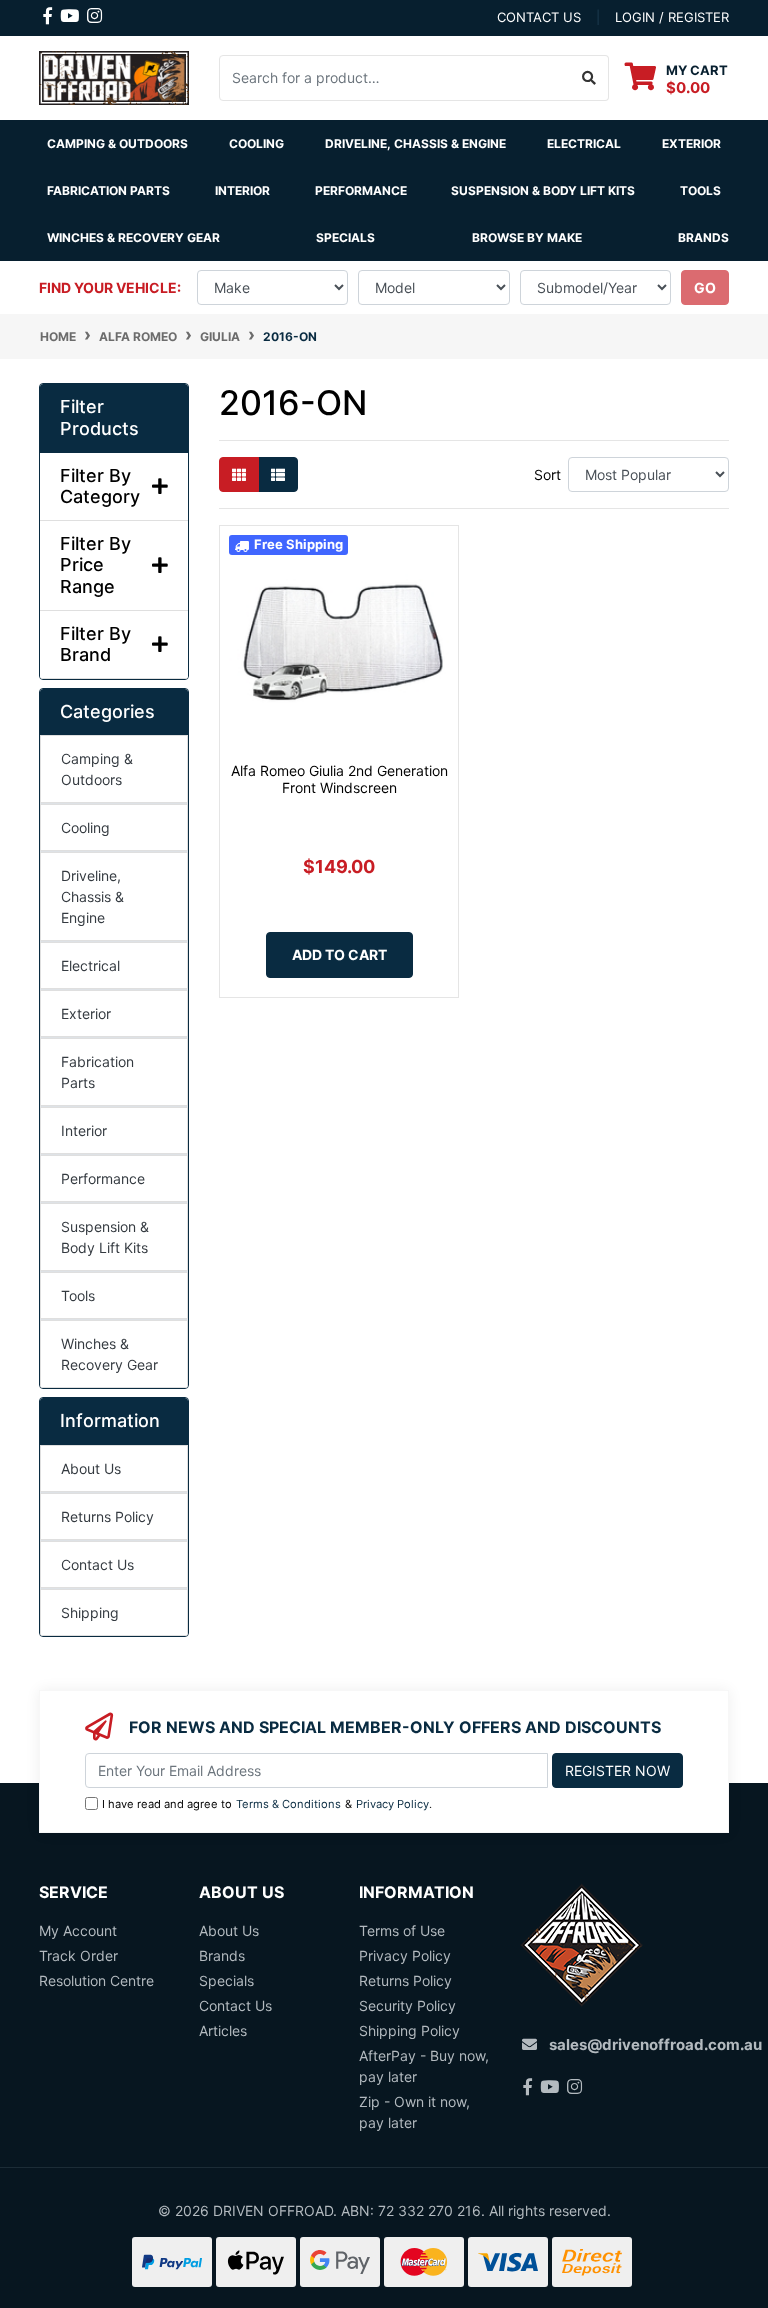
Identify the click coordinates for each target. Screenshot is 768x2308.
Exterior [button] (691, 143)
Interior (84, 1130)
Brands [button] (703, 237)
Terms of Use (402, 1930)
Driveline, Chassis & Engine (92, 896)
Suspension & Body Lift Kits (105, 1237)
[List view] (278, 474)
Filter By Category (100, 486)
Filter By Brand (95, 644)
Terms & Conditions (288, 1804)
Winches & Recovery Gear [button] (133, 237)
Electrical (90, 965)
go (705, 287)
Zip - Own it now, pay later (414, 2112)
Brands (222, 1955)
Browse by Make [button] (527, 237)
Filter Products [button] (99, 417)
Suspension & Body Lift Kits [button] (543, 190)
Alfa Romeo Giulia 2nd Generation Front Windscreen (339, 779)
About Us (91, 1468)
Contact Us (97, 1564)
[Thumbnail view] (239, 474)
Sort (547, 474)
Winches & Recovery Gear (109, 1354)
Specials (345, 237)
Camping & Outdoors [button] (117, 143)
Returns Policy (107, 1516)
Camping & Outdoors (97, 769)
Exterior (86, 1013)
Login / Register (672, 17)
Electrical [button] (584, 143)
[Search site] (589, 78)
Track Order (78, 1955)
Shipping (90, 1612)
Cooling (85, 827)
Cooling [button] (256, 143)
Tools (700, 190)
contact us (539, 17)
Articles (223, 2030)
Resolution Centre (96, 1980)
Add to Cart (339, 954)
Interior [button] (242, 190)
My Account (78, 1930)
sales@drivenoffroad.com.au (655, 2044)
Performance (103, 1178)
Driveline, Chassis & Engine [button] (415, 143)
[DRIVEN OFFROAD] (114, 76)
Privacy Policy (392, 1804)
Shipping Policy (409, 2030)
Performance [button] (361, 190)
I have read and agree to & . (267, 1804)
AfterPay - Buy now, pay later (424, 2066)
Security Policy (407, 2005)
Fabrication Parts (108, 190)
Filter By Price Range (95, 565)
